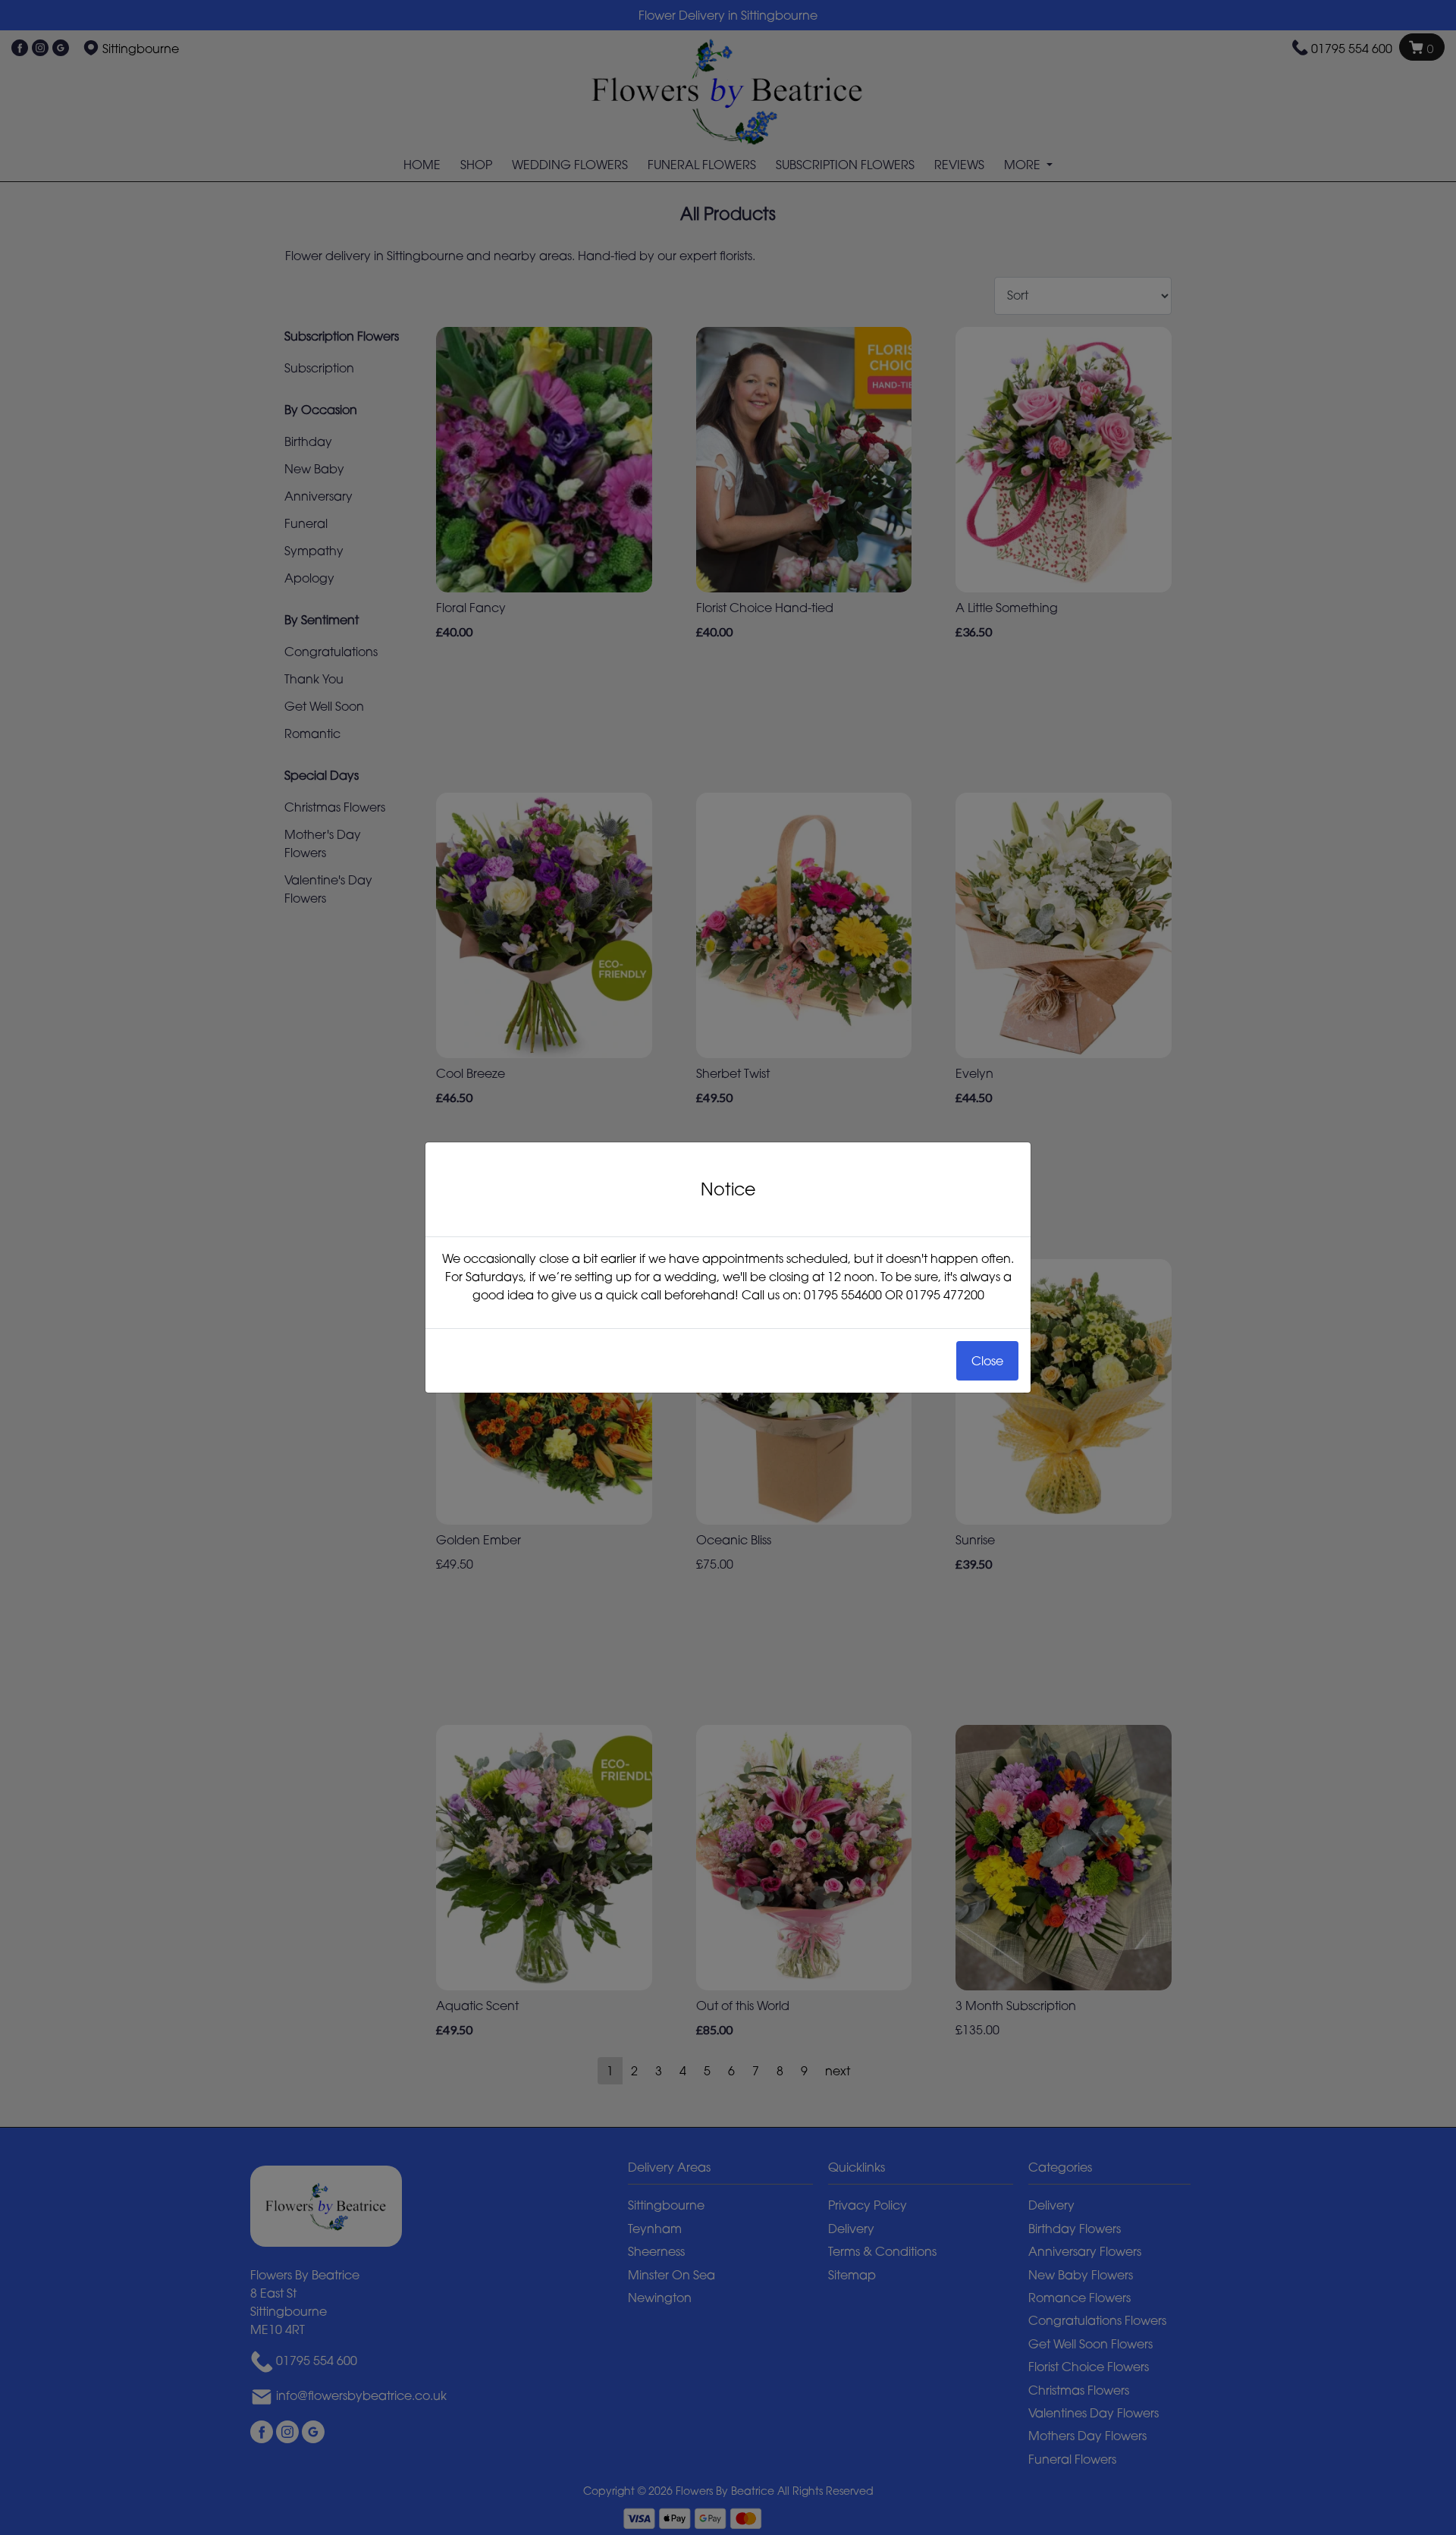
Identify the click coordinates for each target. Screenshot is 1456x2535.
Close (987, 1361)
